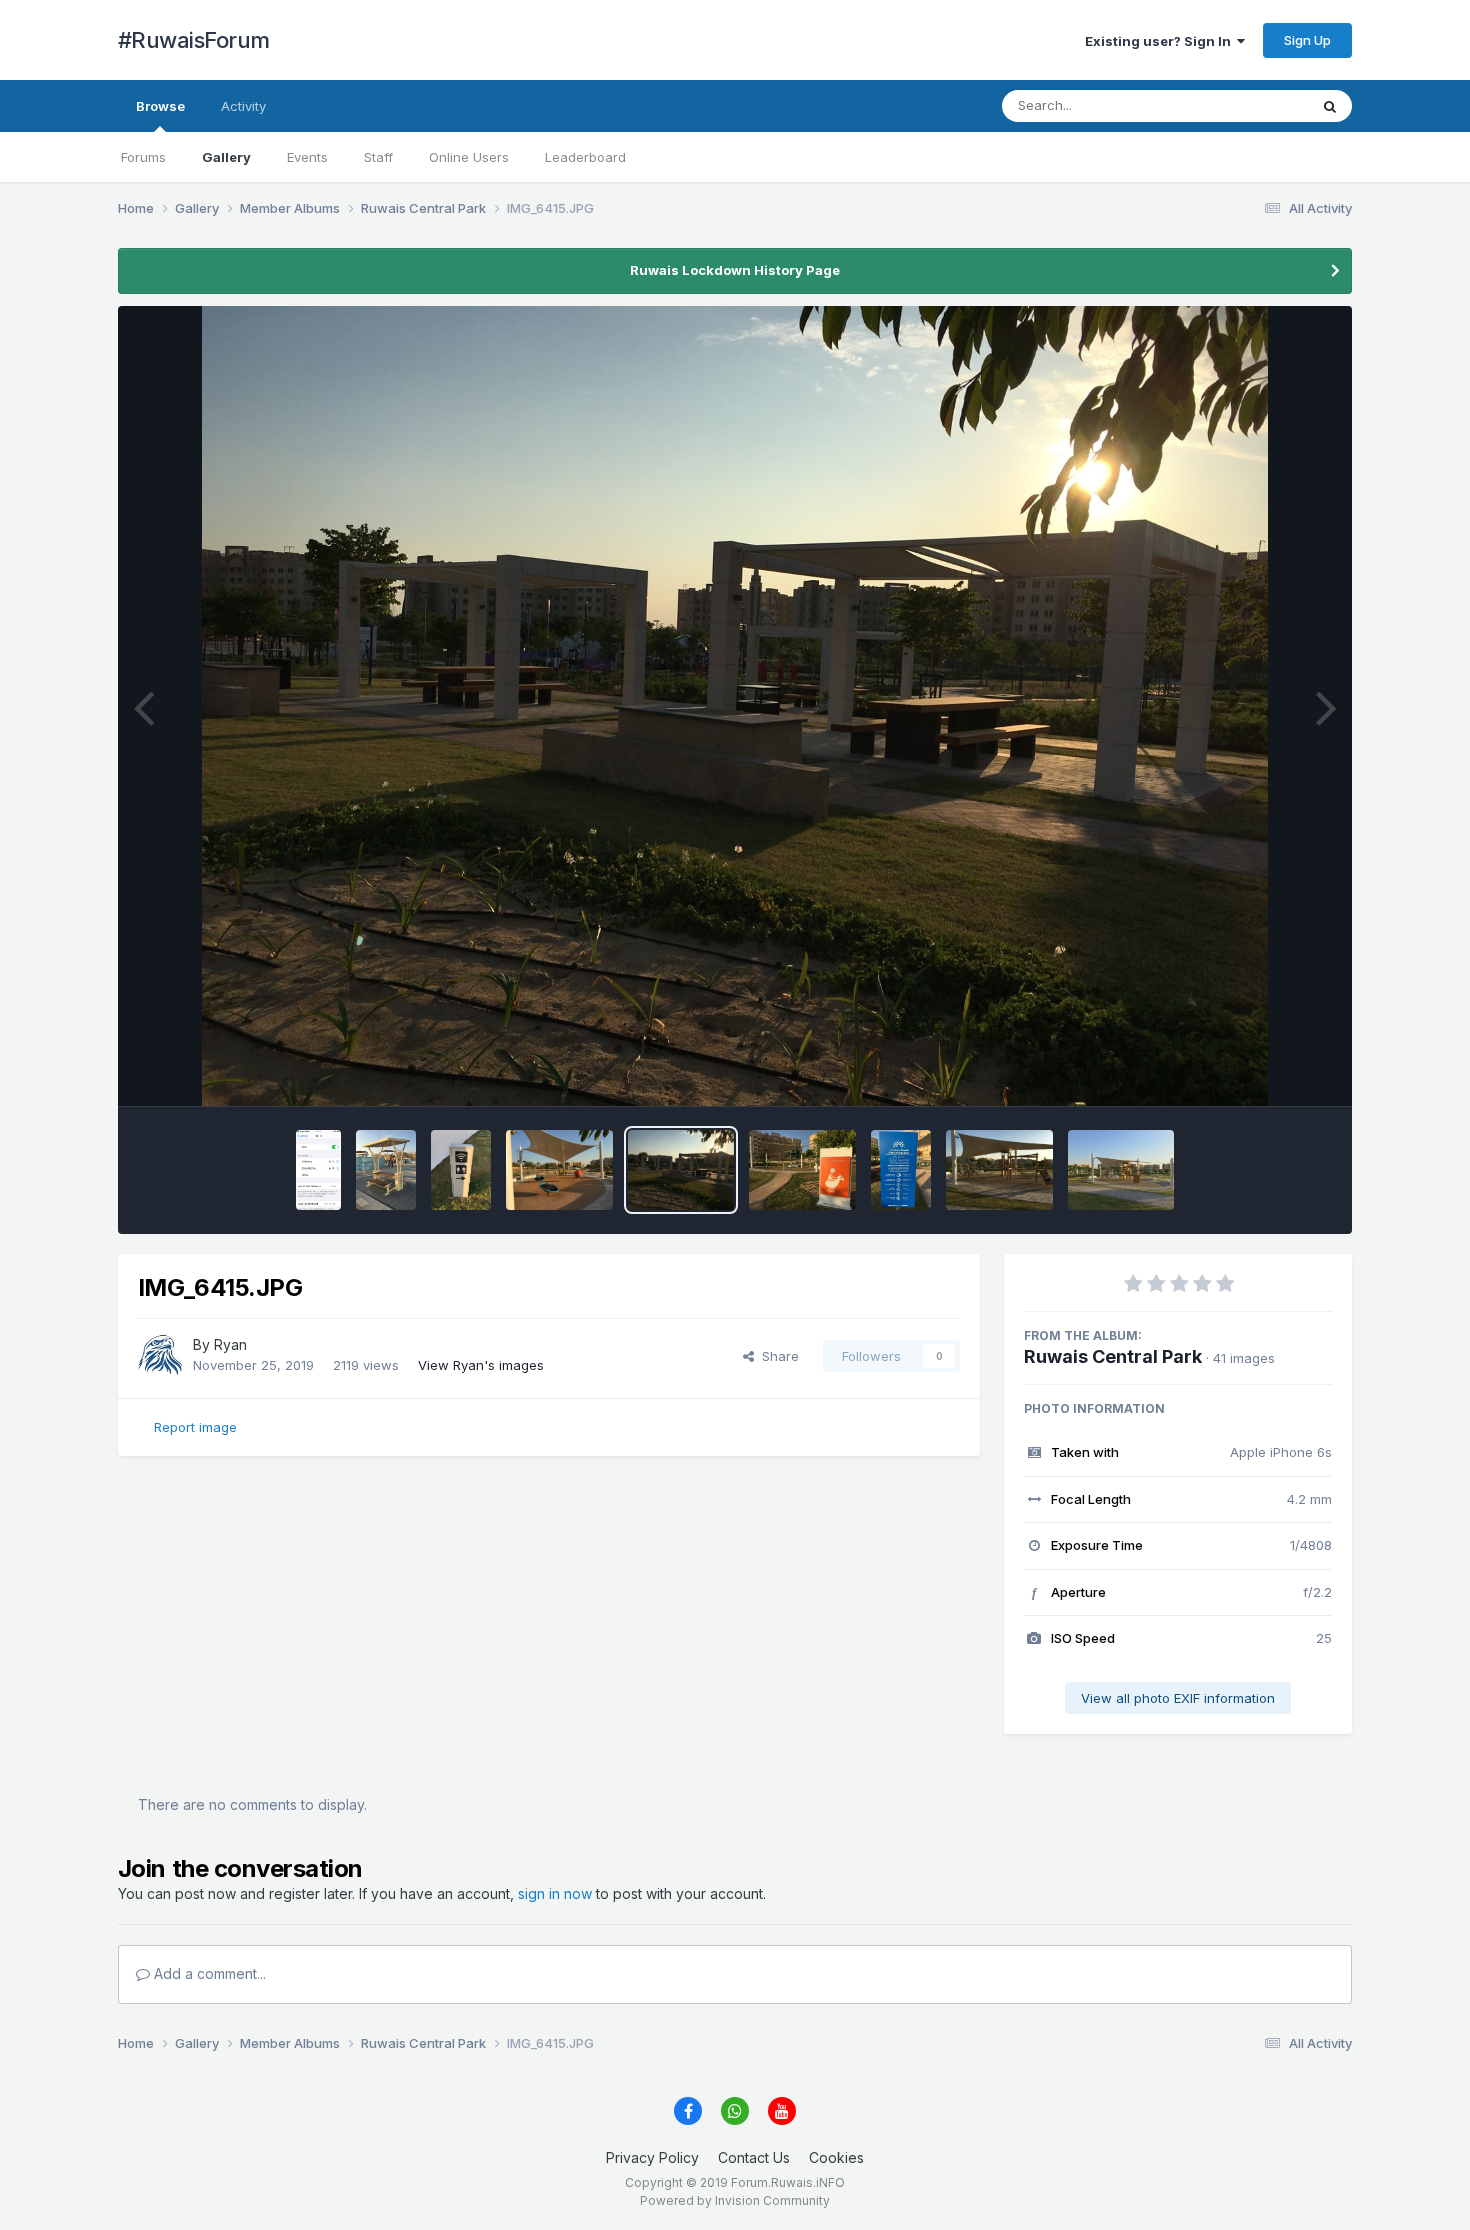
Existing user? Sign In (1161, 41)
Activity (243, 106)
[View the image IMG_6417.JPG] (461, 1170)
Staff (378, 157)
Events (307, 157)
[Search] (1330, 106)
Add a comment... (208, 1973)
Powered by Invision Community (735, 2200)
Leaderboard (585, 157)
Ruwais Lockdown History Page (735, 270)
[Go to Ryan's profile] (160, 1356)
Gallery (226, 157)
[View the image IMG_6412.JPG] (802, 1170)
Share (776, 1356)
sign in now (555, 1893)
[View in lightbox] (735, 706)
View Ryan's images (481, 1365)
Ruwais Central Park (1113, 1356)
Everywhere (1246, 105)
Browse (160, 106)
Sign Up (1307, 40)
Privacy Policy (652, 2157)
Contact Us (754, 2157)
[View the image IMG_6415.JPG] (681, 1170)
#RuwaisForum (194, 40)
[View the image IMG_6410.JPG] (901, 1170)
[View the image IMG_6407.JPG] (999, 1170)
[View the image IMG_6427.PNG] (318, 1170)
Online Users (469, 157)
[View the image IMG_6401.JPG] (1121, 1170)
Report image (195, 1427)
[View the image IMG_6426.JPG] (386, 1170)
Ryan (230, 1344)
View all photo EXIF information (1178, 1698)
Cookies (836, 2157)
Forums (143, 157)
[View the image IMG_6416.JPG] (559, 1170)
